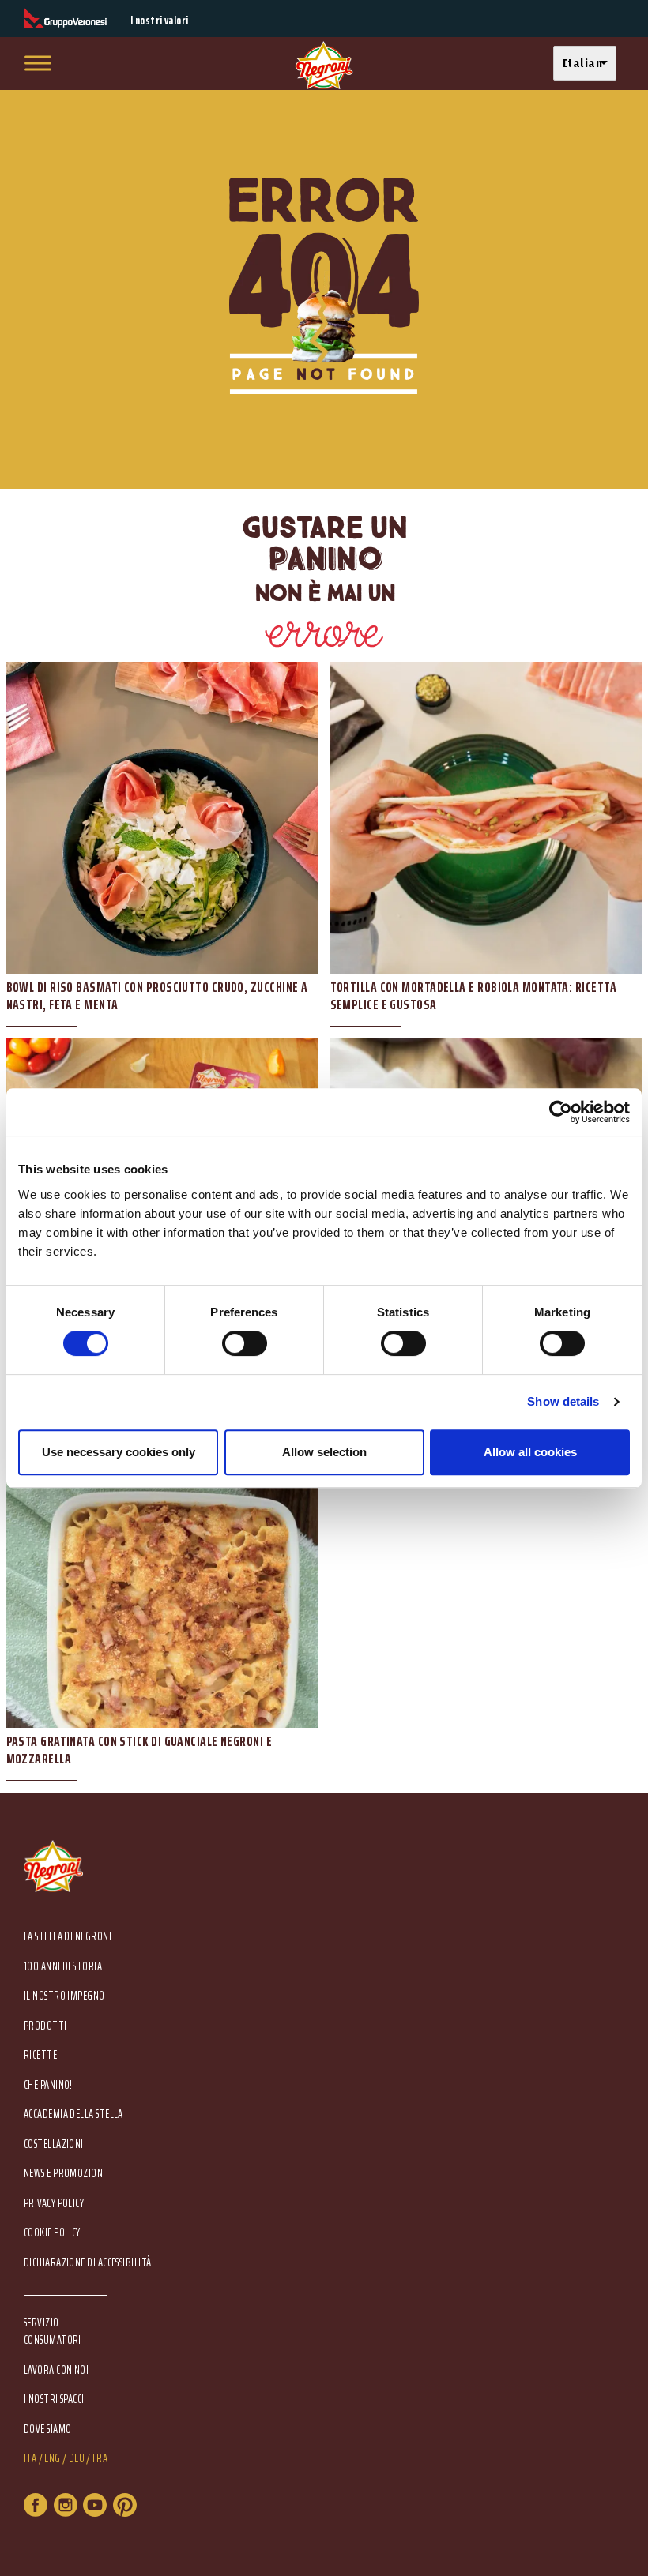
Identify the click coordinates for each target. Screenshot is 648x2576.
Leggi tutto (162, 851)
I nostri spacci (54, 2400)
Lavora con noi (56, 2370)
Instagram (66, 2505)
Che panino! (48, 2085)
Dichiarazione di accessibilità (88, 2263)
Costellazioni (54, 2144)
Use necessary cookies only (119, 1452)
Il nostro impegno (64, 1996)
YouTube (95, 2505)
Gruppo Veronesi (65, 19)
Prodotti (45, 2026)
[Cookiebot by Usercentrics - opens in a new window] (561, 1112)
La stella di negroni (68, 1937)
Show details (563, 1401)
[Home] (324, 66)
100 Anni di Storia (63, 1967)
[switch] (245, 1343)
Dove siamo (48, 2430)
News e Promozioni (65, 2174)
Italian (582, 63)
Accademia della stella (73, 2114)
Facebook (36, 2505)
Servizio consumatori (53, 2331)
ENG (52, 2459)
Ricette (40, 2055)
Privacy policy (54, 2204)
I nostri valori (160, 21)
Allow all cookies (530, 1452)
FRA (100, 2459)
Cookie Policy (52, 2233)
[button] (589, 64)
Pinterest (125, 2505)
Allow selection (324, 1452)
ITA (30, 2459)
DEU (77, 2459)
